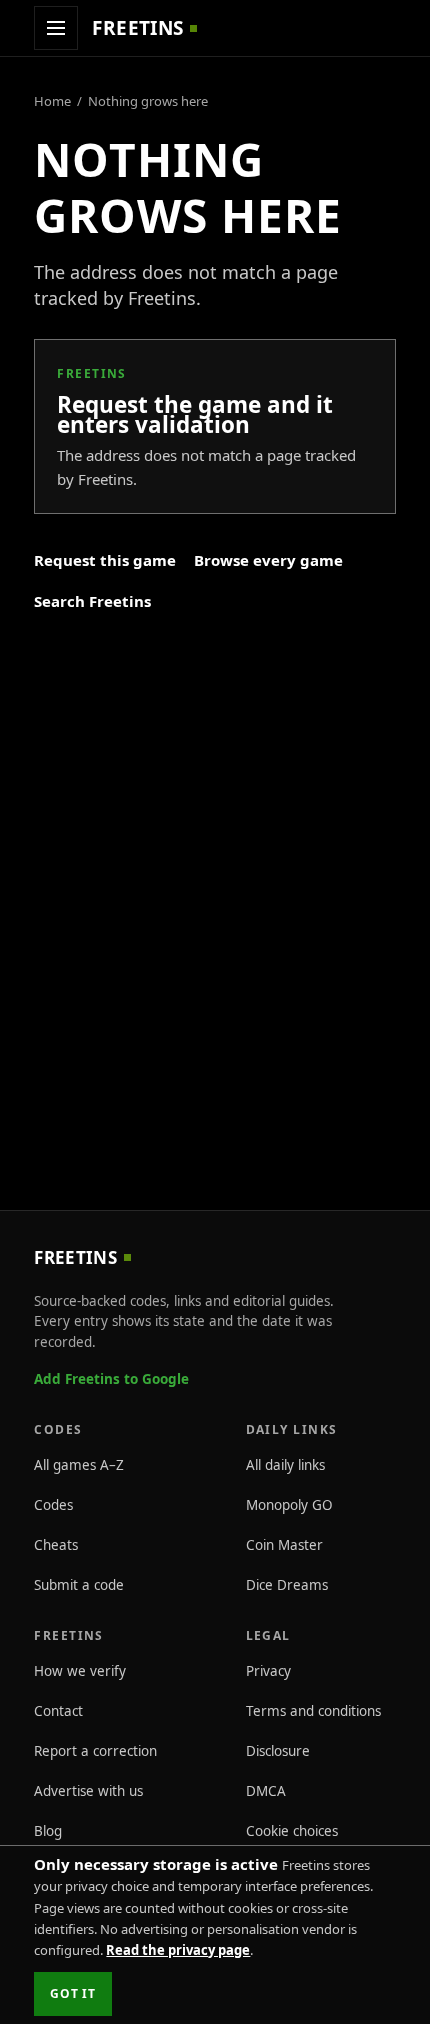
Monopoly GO (289, 1505)
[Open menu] (56, 28)
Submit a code (79, 1585)
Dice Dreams (287, 1585)
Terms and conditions (313, 1711)
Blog (48, 1831)
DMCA (266, 1791)
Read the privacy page (178, 1950)
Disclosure (278, 1751)
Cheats (56, 1545)
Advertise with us (88, 1791)
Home (52, 101)
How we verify (80, 1671)
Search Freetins (92, 601)
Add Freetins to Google (111, 1379)
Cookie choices (292, 1831)
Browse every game (268, 560)
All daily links (285, 1465)
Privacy (268, 1671)
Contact (58, 1711)
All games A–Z (79, 1465)
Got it (72, 1993)
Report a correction (95, 1751)
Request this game (105, 560)
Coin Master (284, 1545)
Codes (53, 1505)
